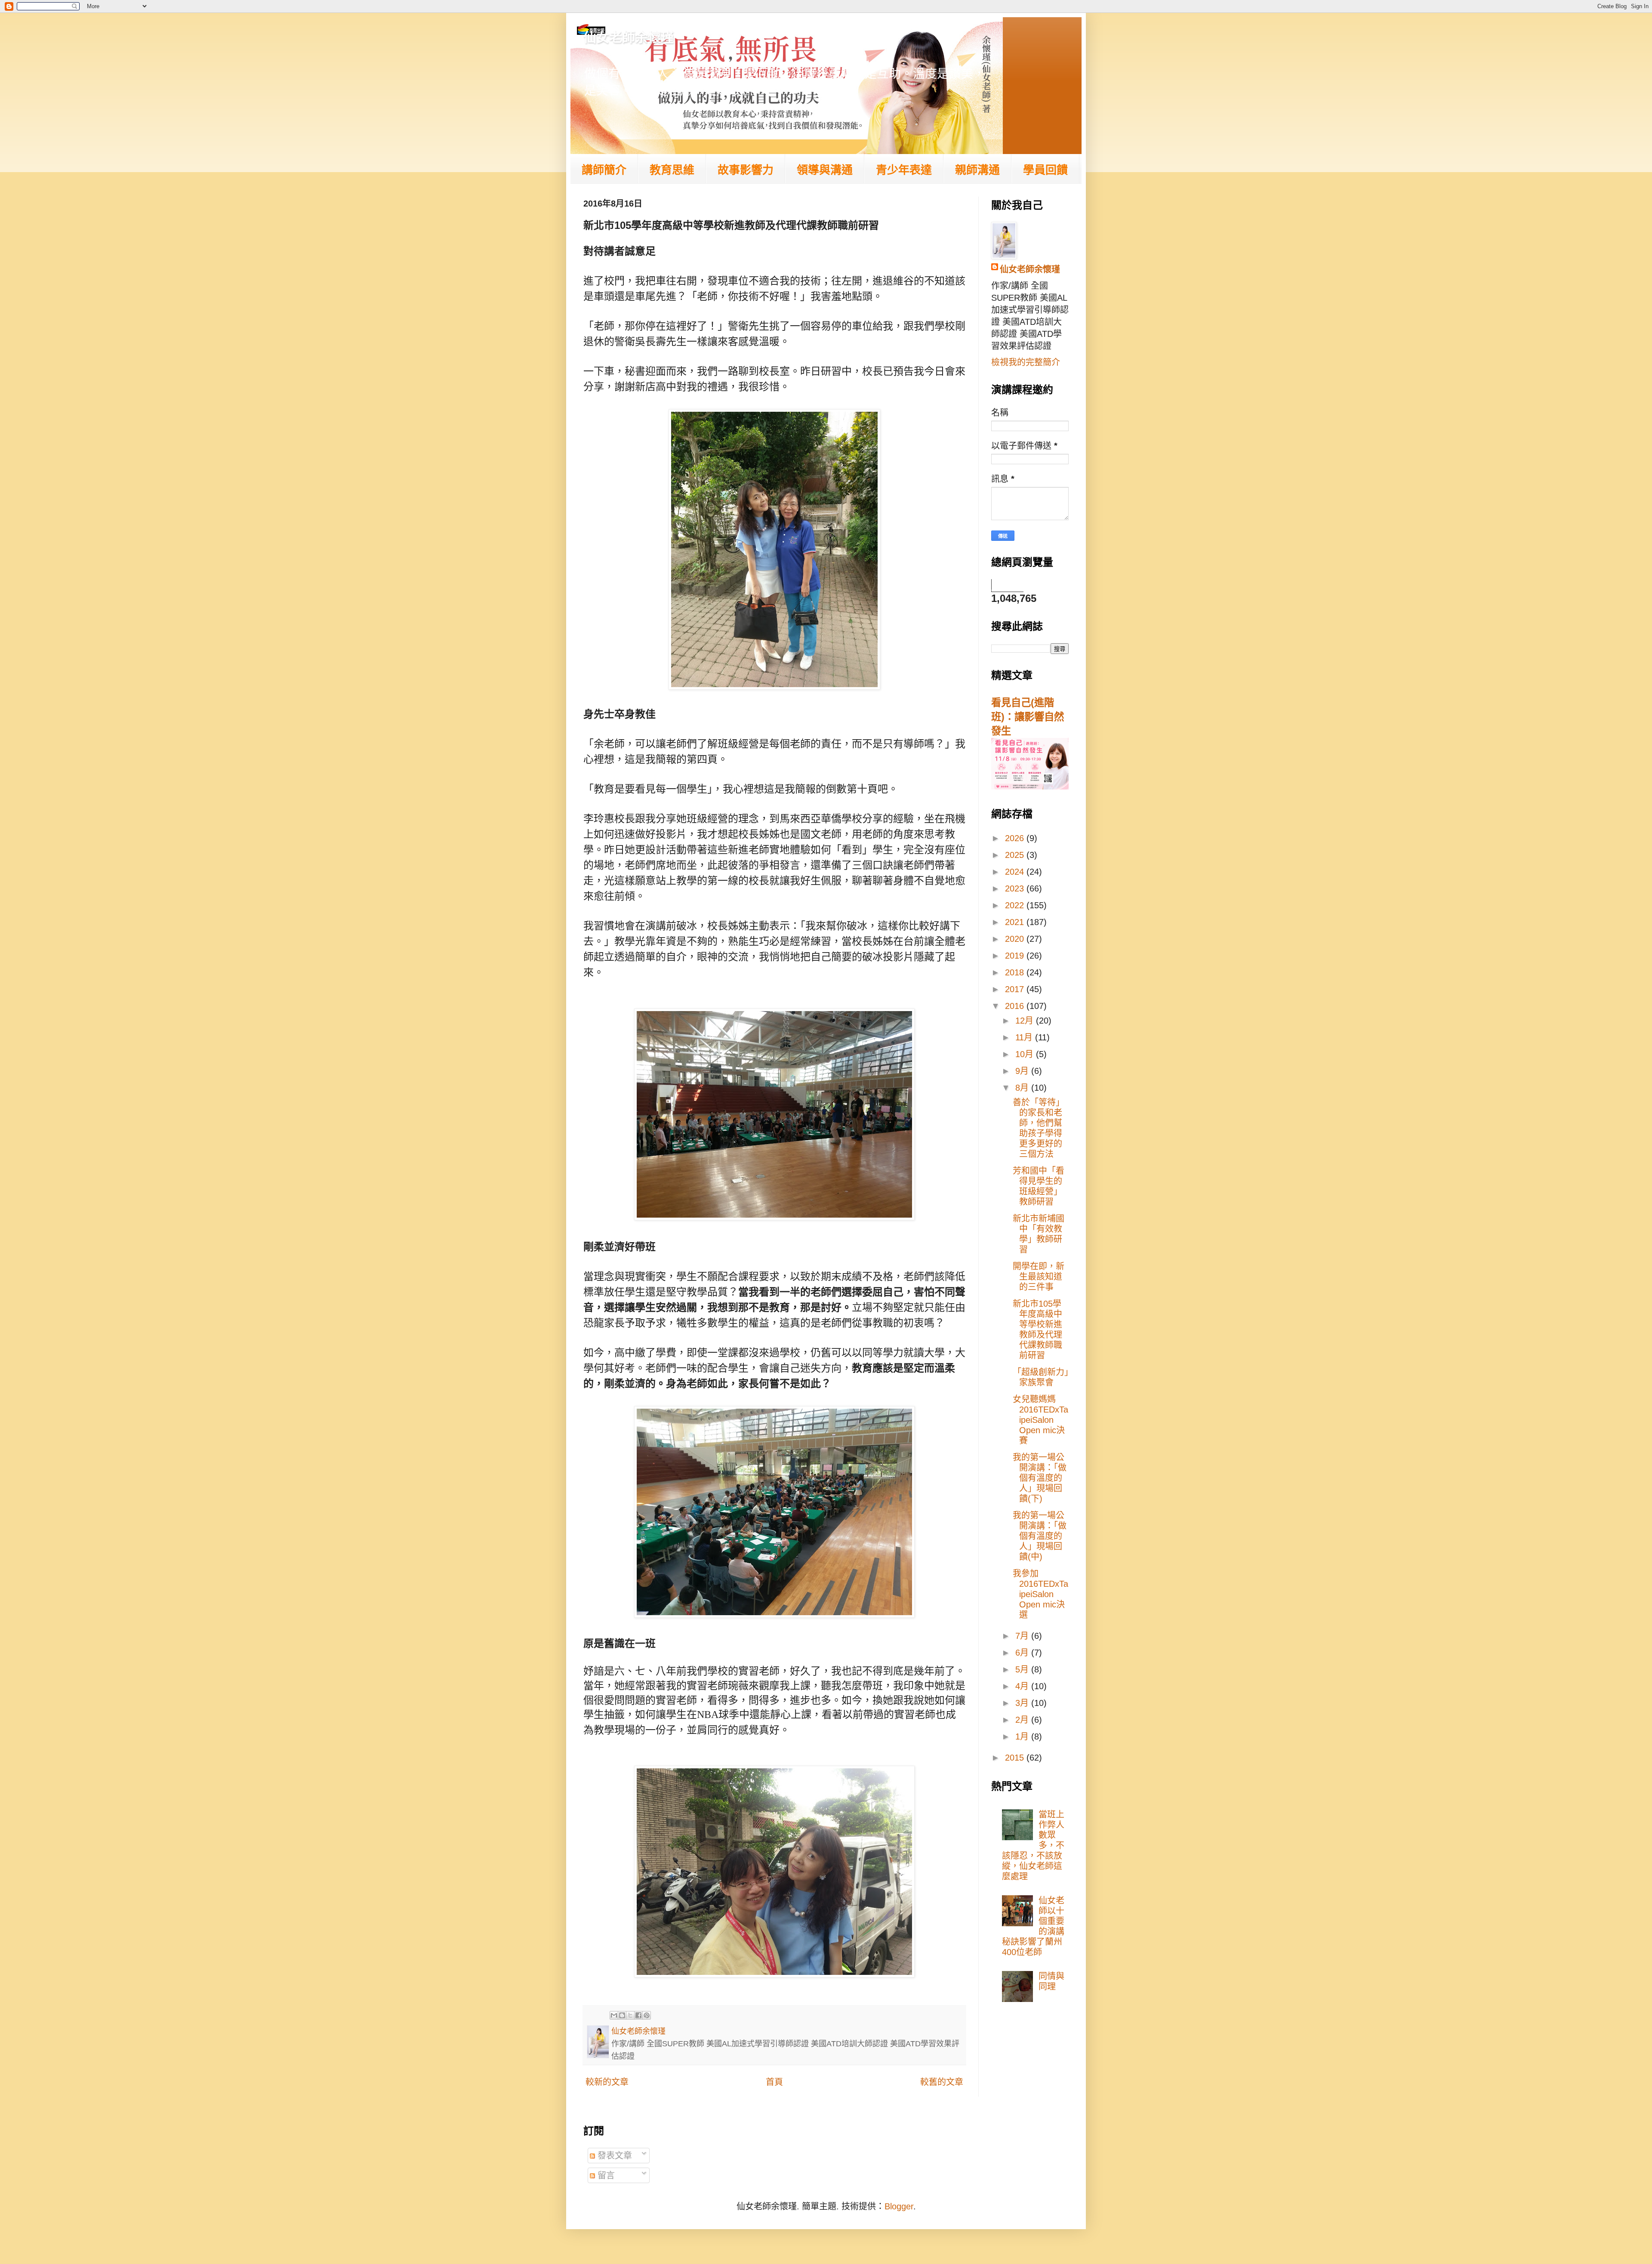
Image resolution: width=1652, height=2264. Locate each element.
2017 (1016, 989)
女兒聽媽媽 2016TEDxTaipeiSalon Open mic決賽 (1040, 1420)
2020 (1016, 939)
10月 (1026, 1054)
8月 (1023, 1088)
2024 (1016, 872)
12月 (1026, 1021)
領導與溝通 (825, 170)
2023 (1016, 888)
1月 (1023, 1737)
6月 (1023, 1653)
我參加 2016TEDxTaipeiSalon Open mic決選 (1040, 1594)
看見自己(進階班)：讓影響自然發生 (1028, 717)
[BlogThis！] (622, 2015)
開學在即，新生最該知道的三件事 (1039, 1277)
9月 (1023, 1071)
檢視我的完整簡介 (1026, 362)
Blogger (899, 2206)
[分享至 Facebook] (638, 2015)
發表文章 (613, 2156)
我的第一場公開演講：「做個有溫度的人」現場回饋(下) (1040, 1478)
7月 (1023, 1636)
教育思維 (672, 170)
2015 (1016, 1758)
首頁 (774, 2082)
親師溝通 (977, 170)
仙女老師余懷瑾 (629, 37)
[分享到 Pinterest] (647, 2015)
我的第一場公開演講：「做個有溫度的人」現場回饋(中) (1040, 1536)
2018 (1016, 972)
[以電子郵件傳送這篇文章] (614, 2015)
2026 (1016, 838)
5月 (1023, 1669)
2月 (1023, 1720)
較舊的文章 (942, 2082)
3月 (1023, 1703)
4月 (1023, 1686)
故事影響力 (746, 170)
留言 (605, 2175)
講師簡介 (604, 170)
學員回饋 (1045, 170)
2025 (1016, 855)
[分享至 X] (630, 2015)
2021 (1016, 922)
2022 (1016, 905)
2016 (1016, 1006)
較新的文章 (607, 2082)
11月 (1025, 1037)
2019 (1016, 956)
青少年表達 (904, 170)
